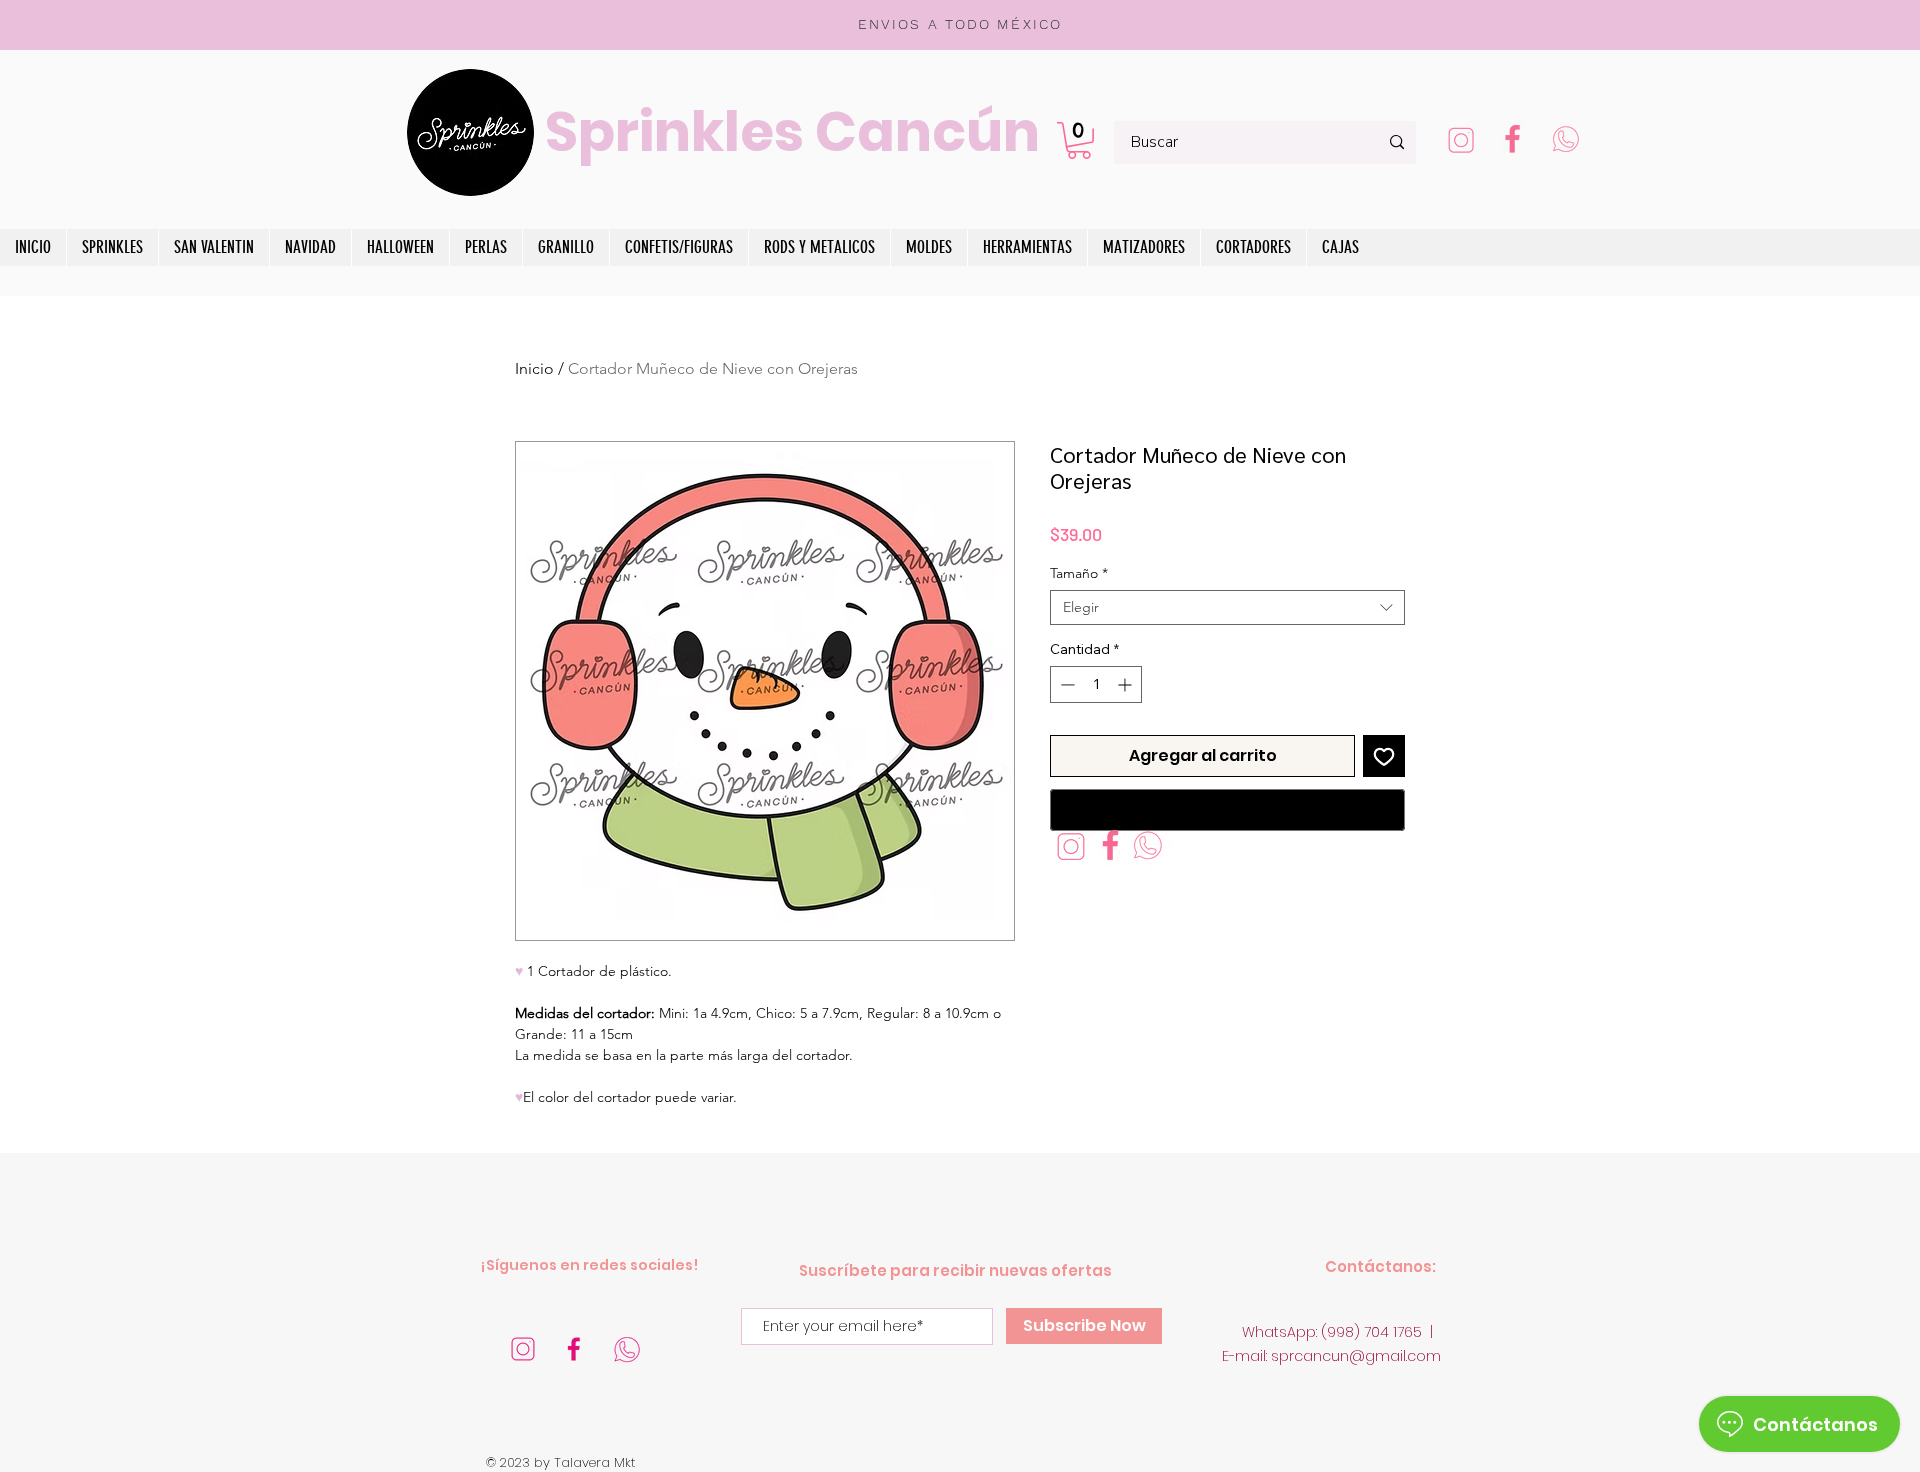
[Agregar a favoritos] (1384, 756)
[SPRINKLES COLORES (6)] (627, 1349)
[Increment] (1126, 684)
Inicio (534, 368)
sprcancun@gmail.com (1356, 1356)
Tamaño (1079, 573)
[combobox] (1227, 607)
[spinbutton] (1096, 684)
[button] (1079, 140)
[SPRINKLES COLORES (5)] (523, 1349)
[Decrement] (1065, 684)
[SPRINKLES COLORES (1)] (1565, 142)
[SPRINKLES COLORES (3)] (1461, 142)
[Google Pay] (1227, 810)
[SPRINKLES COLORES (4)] (575, 1349)
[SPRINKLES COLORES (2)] (1513, 142)
